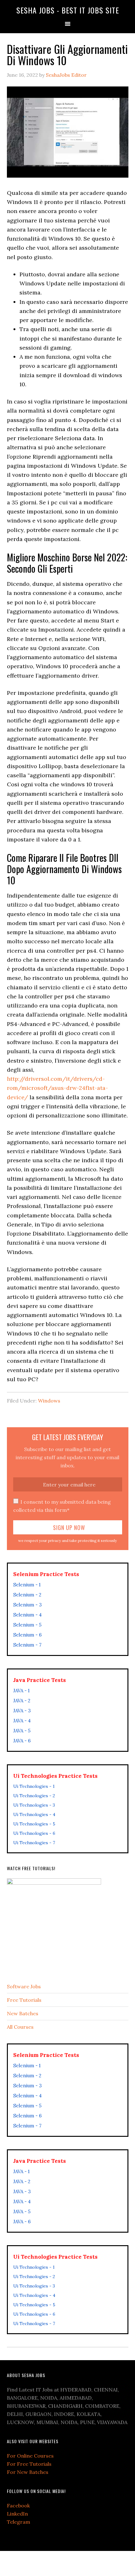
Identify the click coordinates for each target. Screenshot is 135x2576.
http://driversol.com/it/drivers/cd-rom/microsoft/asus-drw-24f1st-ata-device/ (57, 1088)
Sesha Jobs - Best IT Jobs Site (68, 10)
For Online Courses (30, 2456)
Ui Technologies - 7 (34, 1843)
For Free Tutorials (29, 2464)
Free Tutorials (24, 2000)
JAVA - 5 (22, 1731)
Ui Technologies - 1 (34, 1786)
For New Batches (28, 2472)
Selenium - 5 (27, 1625)
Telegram (19, 2522)
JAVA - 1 (21, 1691)
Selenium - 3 (27, 1605)
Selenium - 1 (27, 1585)
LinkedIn (17, 2514)
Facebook (18, 2506)
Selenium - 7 (27, 1645)
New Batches (23, 2013)
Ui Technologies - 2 (34, 1796)
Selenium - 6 (27, 1635)
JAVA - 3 (22, 1711)
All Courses (20, 2027)
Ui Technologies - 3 (34, 1805)
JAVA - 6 (22, 1741)
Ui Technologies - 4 (34, 1814)
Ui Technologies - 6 (34, 1833)
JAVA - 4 (22, 1721)
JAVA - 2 (22, 1701)
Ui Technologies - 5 (34, 1824)
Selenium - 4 (27, 1615)
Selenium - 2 (27, 1595)
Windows (49, 1401)
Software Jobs (24, 1986)
